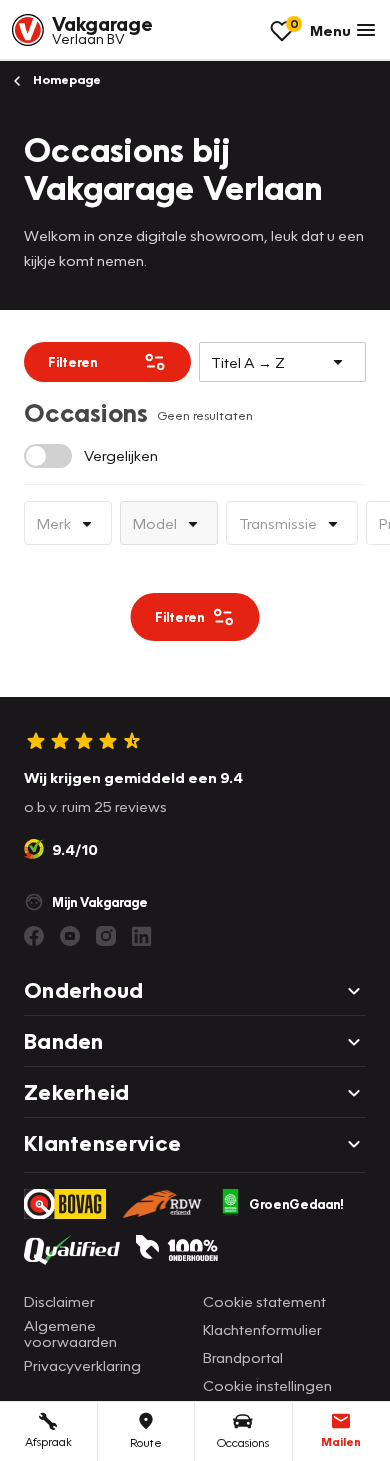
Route (146, 1442)
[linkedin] (142, 936)
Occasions (243, 1442)
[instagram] (106, 936)
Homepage (65, 79)
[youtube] (70, 936)
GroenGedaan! (296, 1204)
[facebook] (34, 936)
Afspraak (48, 1441)
